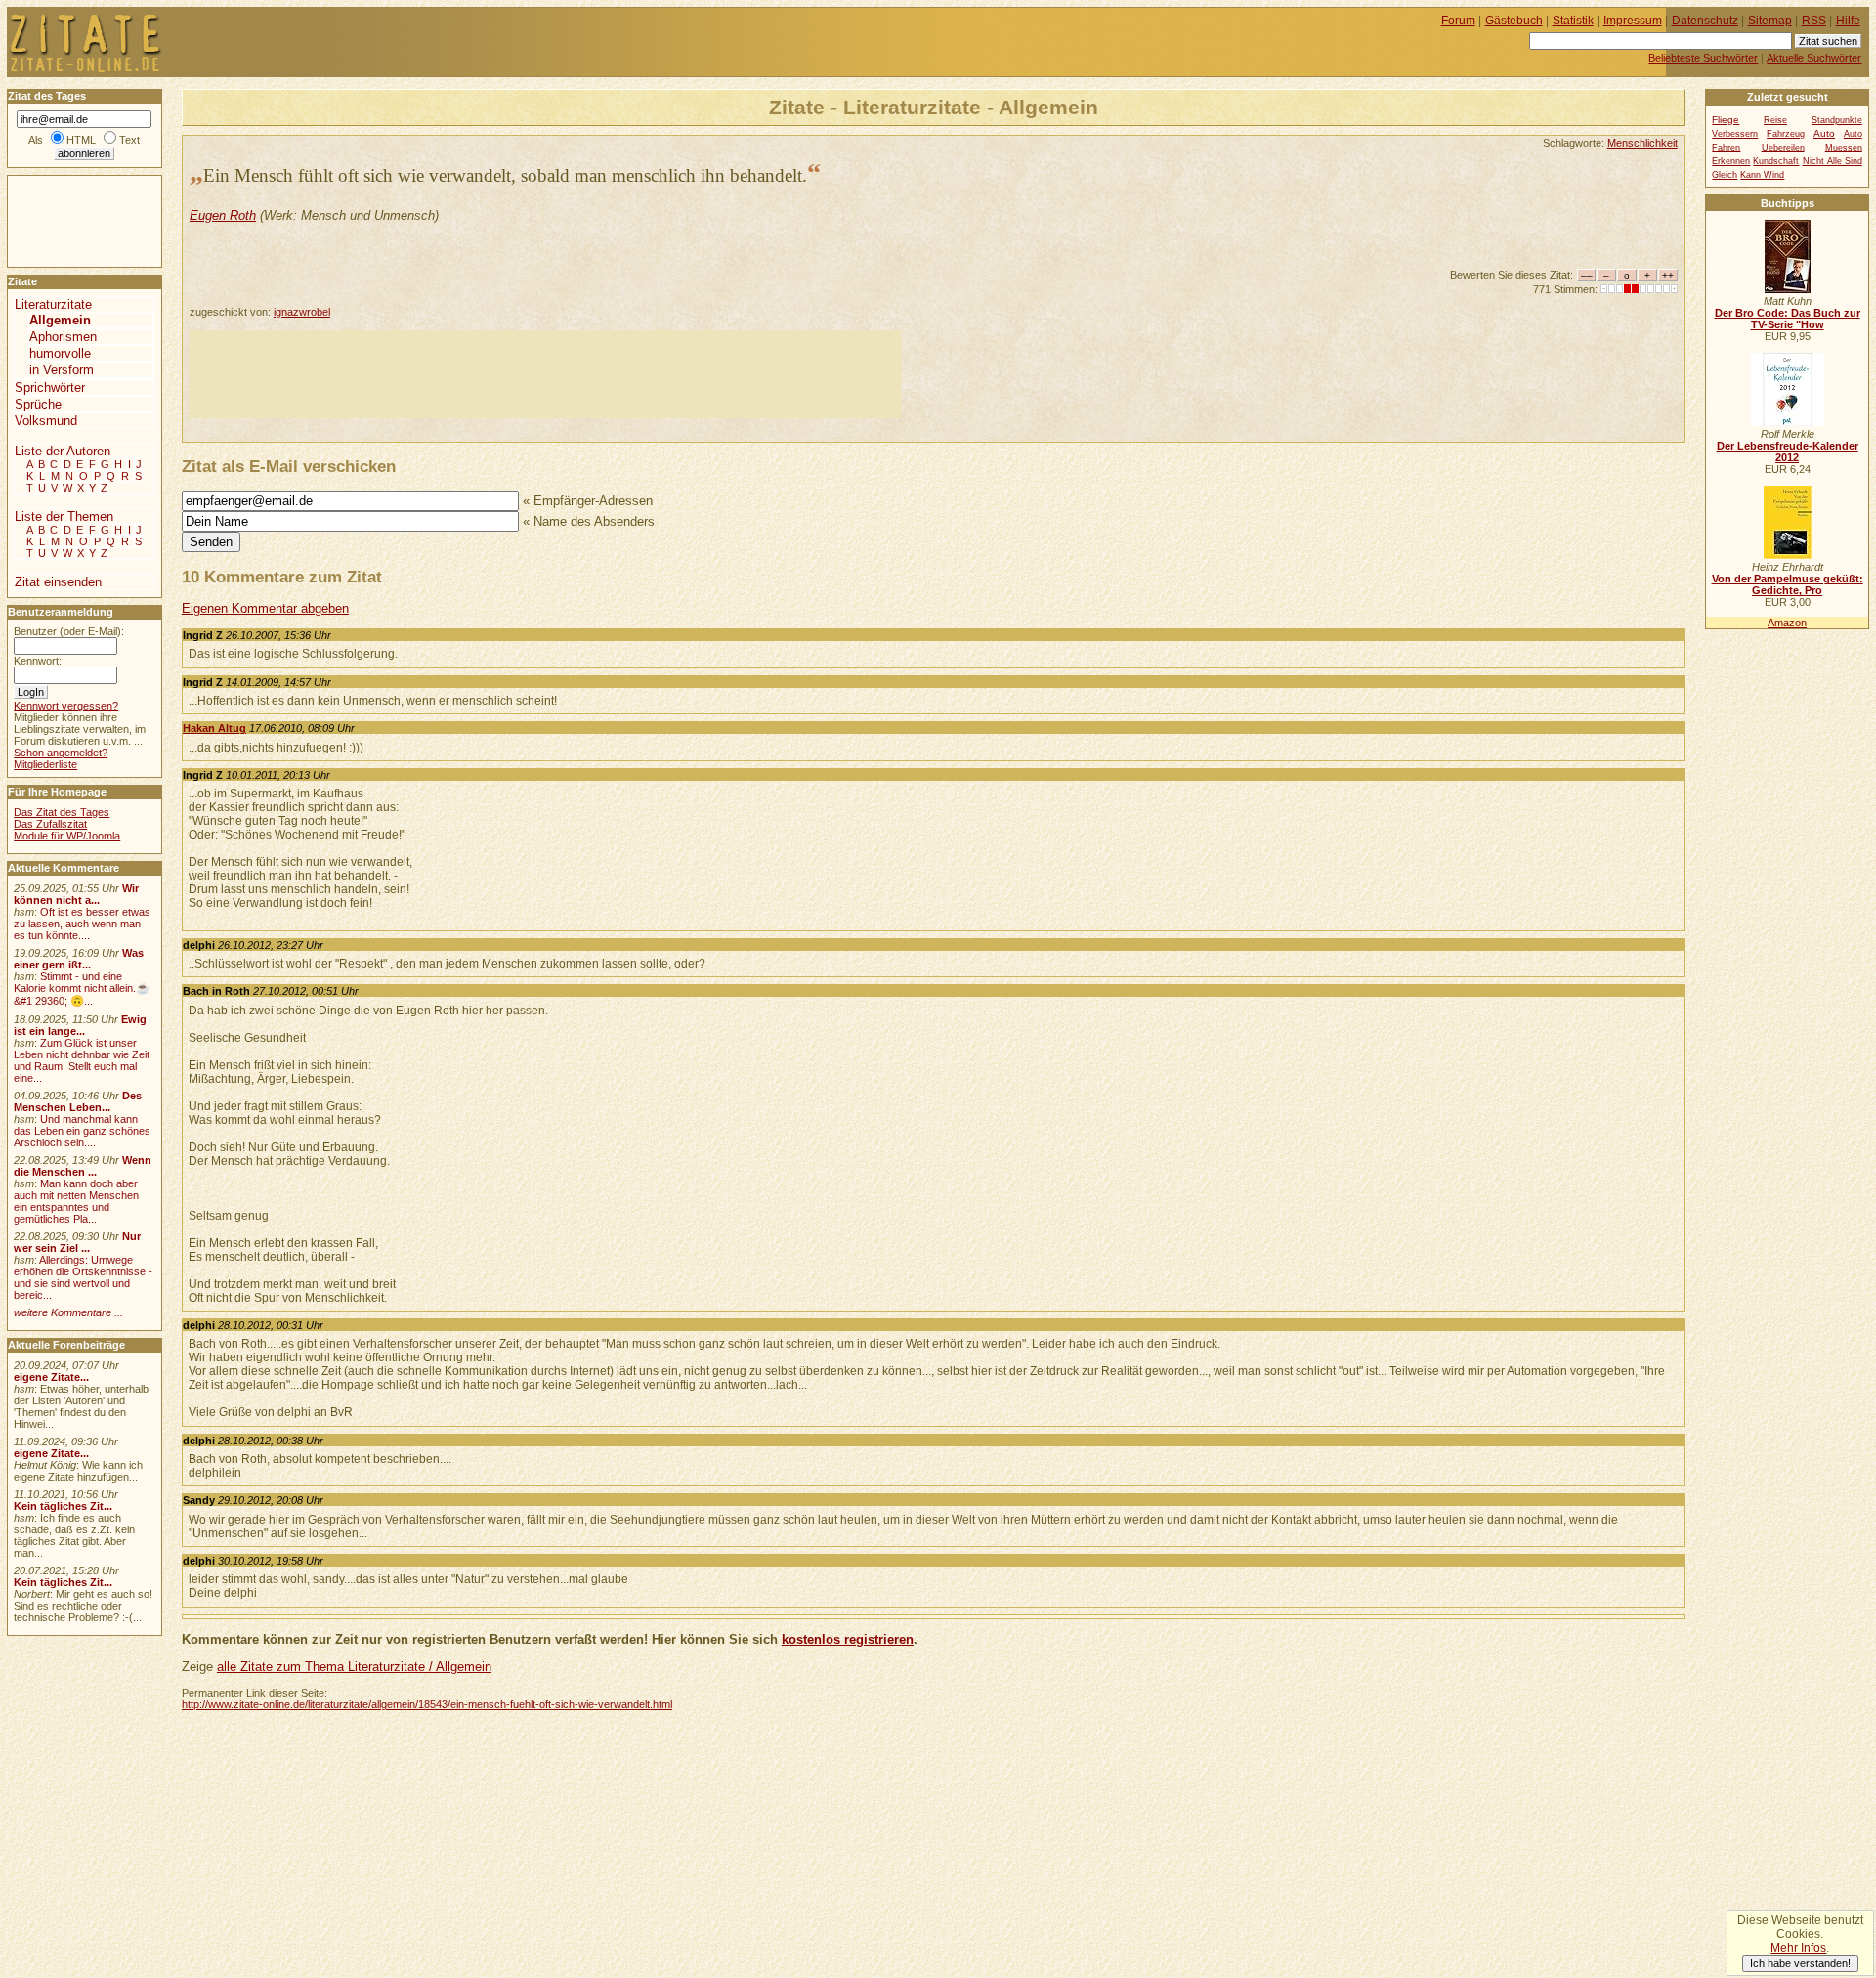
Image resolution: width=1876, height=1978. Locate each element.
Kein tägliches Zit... (63, 1506)
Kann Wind (1762, 175)
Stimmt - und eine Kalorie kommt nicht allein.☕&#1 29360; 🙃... (82, 989)
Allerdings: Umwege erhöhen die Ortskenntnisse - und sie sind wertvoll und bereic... (83, 1277)
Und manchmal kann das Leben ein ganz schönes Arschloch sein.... (82, 1131)
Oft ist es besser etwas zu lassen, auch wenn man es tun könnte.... (82, 924)
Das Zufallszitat (50, 824)
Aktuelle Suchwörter (1814, 58)
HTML (81, 140)
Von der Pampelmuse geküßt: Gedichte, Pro (1788, 584)
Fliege (1726, 120)
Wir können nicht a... (76, 894)
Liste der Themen (64, 516)
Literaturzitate (53, 304)
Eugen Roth (223, 215)
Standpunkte (1837, 120)
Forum (1458, 21)
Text (129, 140)
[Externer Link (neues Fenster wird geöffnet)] (1788, 289)
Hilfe (1848, 21)
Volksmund (46, 421)
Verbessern (1735, 134)
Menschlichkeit (1642, 143)
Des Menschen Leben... (78, 1101)
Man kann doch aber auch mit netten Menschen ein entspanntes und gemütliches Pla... (76, 1201)
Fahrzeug (1786, 134)
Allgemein (60, 320)
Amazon (1787, 623)
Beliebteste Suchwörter (1703, 58)
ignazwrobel (302, 312)
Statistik (1573, 21)
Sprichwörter (50, 387)
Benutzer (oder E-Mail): (69, 631)
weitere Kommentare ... (68, 1312)
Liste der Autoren (63, 451)
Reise (1775, 120)
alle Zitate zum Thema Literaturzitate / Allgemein (354, 1667)
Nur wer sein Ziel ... (77, 1242)
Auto (1824, 133)
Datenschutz (1705, 21)
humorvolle (60, 353)
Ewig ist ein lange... (80, 1025)
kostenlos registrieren (848, 1639)
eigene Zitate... (51, 1377)
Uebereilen (1783, 148)
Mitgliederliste (45, 764)
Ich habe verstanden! (1800, 1963)
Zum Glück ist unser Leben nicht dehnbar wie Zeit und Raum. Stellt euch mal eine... (82, 1060)
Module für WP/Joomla (67, 836)
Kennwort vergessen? (66, 706)
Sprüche (38, 404)
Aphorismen (63, 337)
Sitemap (1770, 21)
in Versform (62, 370)
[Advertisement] (545, 374)
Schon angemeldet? (61, 752)
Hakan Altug (214, 728)
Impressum (1633, 21)
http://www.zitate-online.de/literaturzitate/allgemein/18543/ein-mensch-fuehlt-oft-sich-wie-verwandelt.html (427, 1704)
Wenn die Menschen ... (83, 1166)
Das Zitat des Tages (62, 812)
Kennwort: (38, 661)
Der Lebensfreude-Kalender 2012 (1788, 451)
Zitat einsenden (58, 582)
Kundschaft (1776, 161)
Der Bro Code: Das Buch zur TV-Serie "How (1788, 319)
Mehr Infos (1798, 1948)
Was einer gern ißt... (79, 959)
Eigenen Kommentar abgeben (265, 608)
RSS (1814, 21)
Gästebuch (1514, 21)
